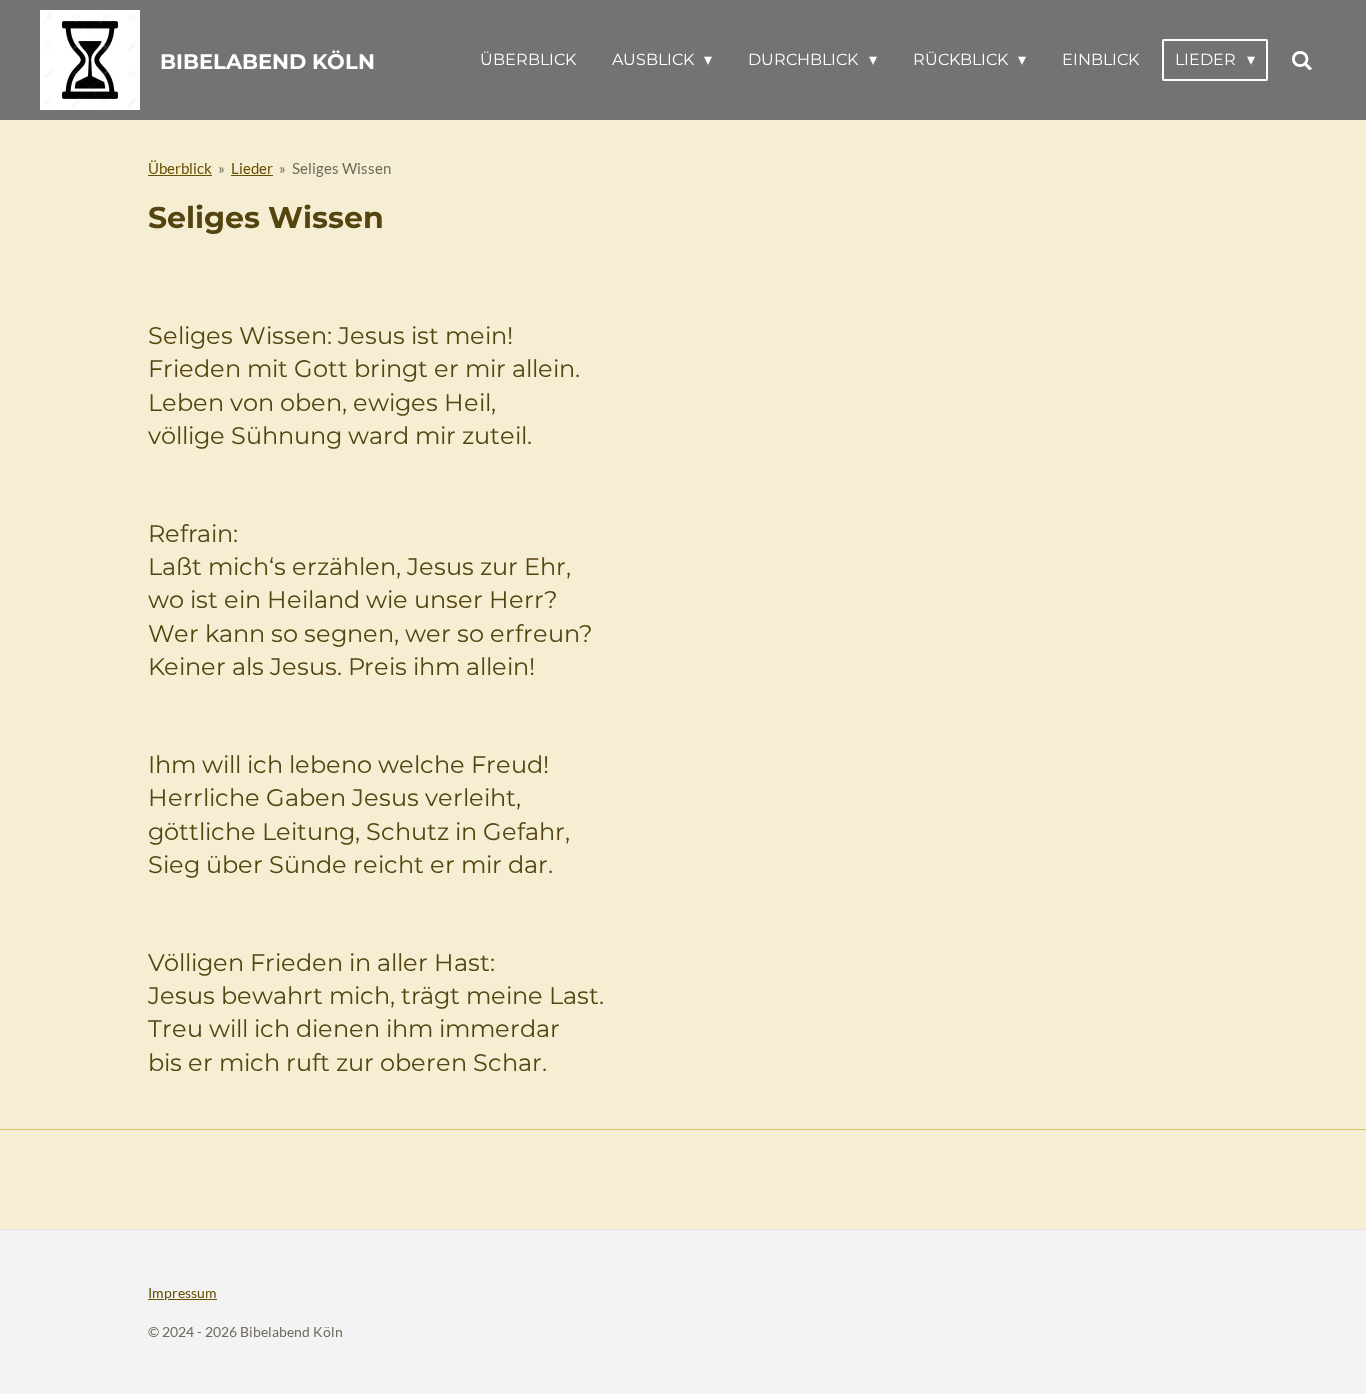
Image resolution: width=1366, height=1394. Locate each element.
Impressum (182, 1292)
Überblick (180, 168)
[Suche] (1302, 60)
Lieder (252, 168)
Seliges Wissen (341, 168)
